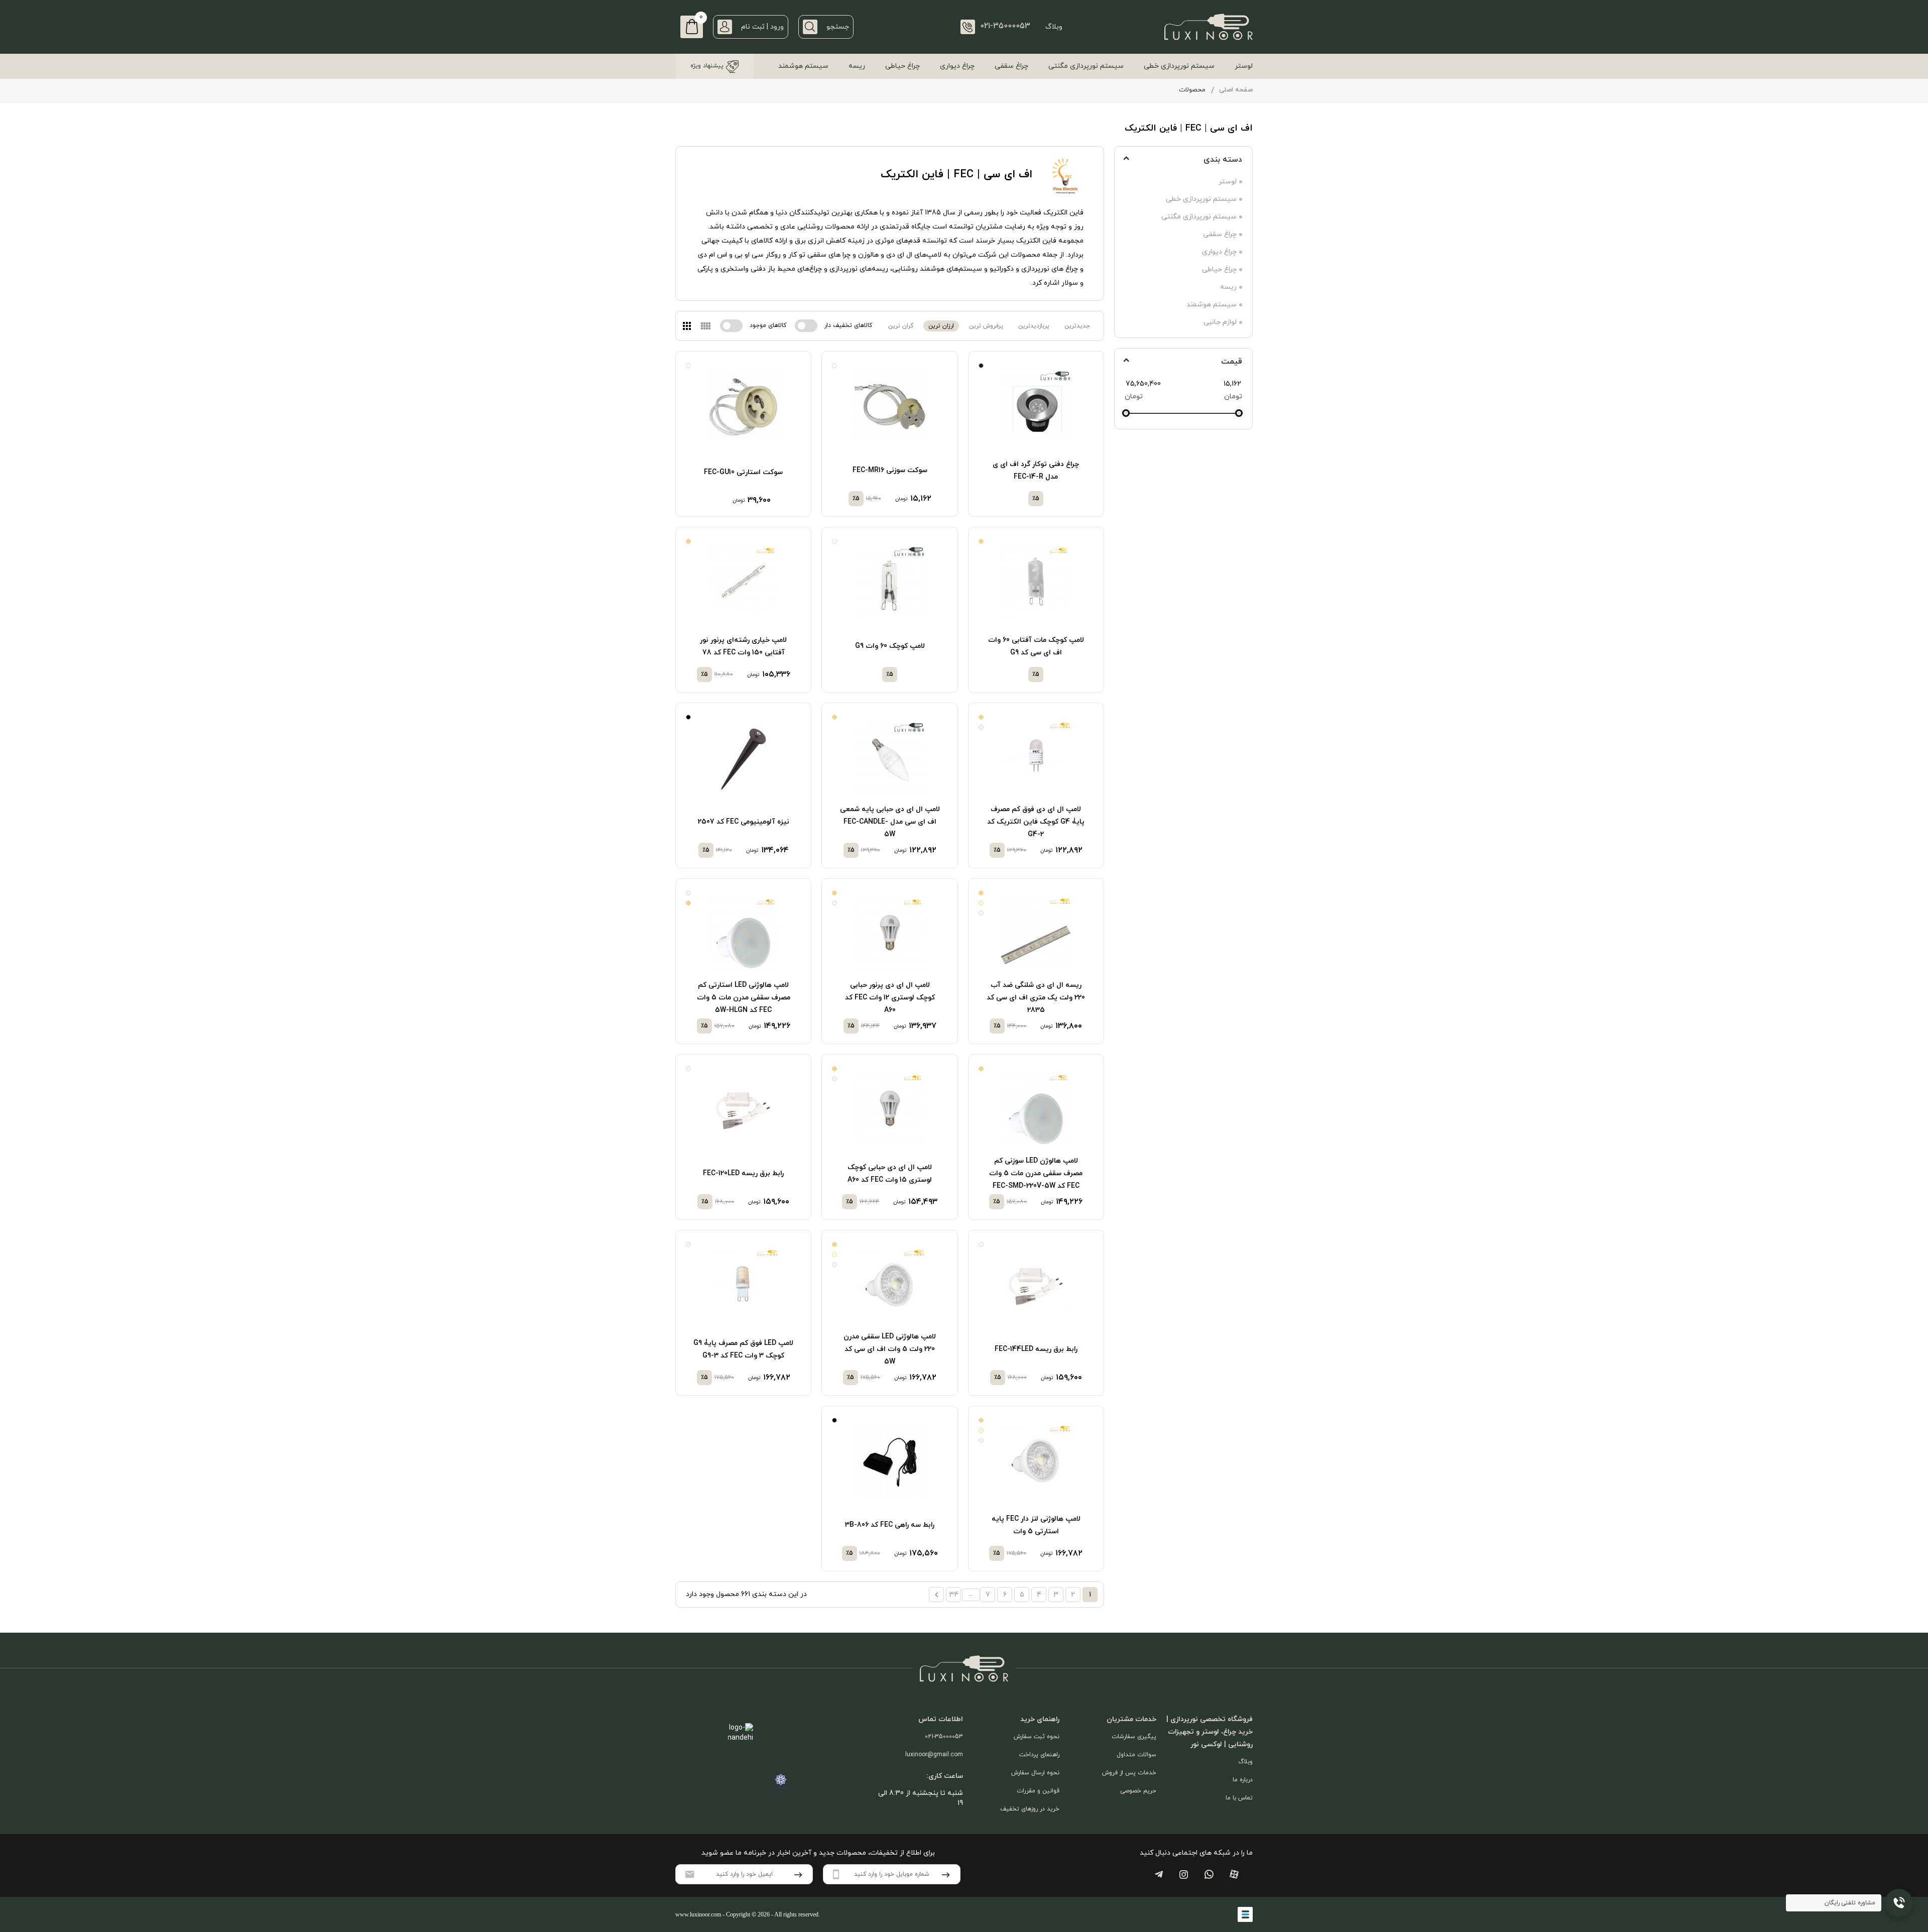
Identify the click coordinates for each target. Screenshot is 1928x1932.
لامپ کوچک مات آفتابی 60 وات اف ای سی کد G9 (1036, 646)
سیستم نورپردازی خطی (1179, 66)
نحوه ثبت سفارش (1037, 1737)
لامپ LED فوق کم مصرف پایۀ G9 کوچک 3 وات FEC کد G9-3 (743, 1349)
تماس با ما (1239, 1798)
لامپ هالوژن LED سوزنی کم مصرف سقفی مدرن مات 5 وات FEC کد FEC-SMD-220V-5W (1036, 1173)
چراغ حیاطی (902, 66)
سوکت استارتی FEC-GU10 (743, 472)
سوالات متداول (1136, 1755)
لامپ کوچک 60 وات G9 (890, 646)
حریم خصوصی (1138, 1791)
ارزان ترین (941, 326)
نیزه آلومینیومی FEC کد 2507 (744, 822)
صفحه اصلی (1236, 90)
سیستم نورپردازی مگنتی (1086, 66)
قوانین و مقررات (1038, 1791)
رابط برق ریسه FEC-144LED (1036, 1349)
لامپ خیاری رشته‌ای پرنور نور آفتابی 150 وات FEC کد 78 (743, 646)
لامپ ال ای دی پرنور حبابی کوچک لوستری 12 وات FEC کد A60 (890, 998)
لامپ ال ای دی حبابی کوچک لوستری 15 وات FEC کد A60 (890, 1174)
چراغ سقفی (1011, 66)
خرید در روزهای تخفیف (1030, 1809)
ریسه (857, 66)
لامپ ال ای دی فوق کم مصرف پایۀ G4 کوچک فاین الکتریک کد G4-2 (1036, 822)
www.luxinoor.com (698, 1914)
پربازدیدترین (1034, 326)
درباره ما (1243, 1780)
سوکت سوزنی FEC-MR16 (890, 470)
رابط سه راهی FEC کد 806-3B (890, 1525)
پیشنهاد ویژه (707, 66)
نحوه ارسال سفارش (1035, 1773)
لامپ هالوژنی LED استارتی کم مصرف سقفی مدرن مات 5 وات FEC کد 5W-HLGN (744, 998)
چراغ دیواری (957, 66)
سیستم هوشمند (803, 66)
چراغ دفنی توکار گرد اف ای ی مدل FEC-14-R (1036, 471)
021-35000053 (944, 1737)
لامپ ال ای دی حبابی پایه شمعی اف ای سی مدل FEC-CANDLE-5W (890, 822)
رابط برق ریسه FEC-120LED (743, 1173)
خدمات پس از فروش (1129, 1773)
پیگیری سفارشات (1134, 1737)
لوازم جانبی (1220, 322)
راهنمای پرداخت (1039, 1755)
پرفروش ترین (986, 326)
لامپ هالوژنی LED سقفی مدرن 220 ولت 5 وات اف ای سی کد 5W (890, 1349)
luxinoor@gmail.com (934, 1755)
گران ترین (901, 326)
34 (954, 1595)
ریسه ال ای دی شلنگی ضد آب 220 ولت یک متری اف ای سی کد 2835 (1036, 998)
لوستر (1244, 66)
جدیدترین (1077, 326)
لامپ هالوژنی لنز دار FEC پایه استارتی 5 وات (1036, 1525)
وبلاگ (1054, 27)
